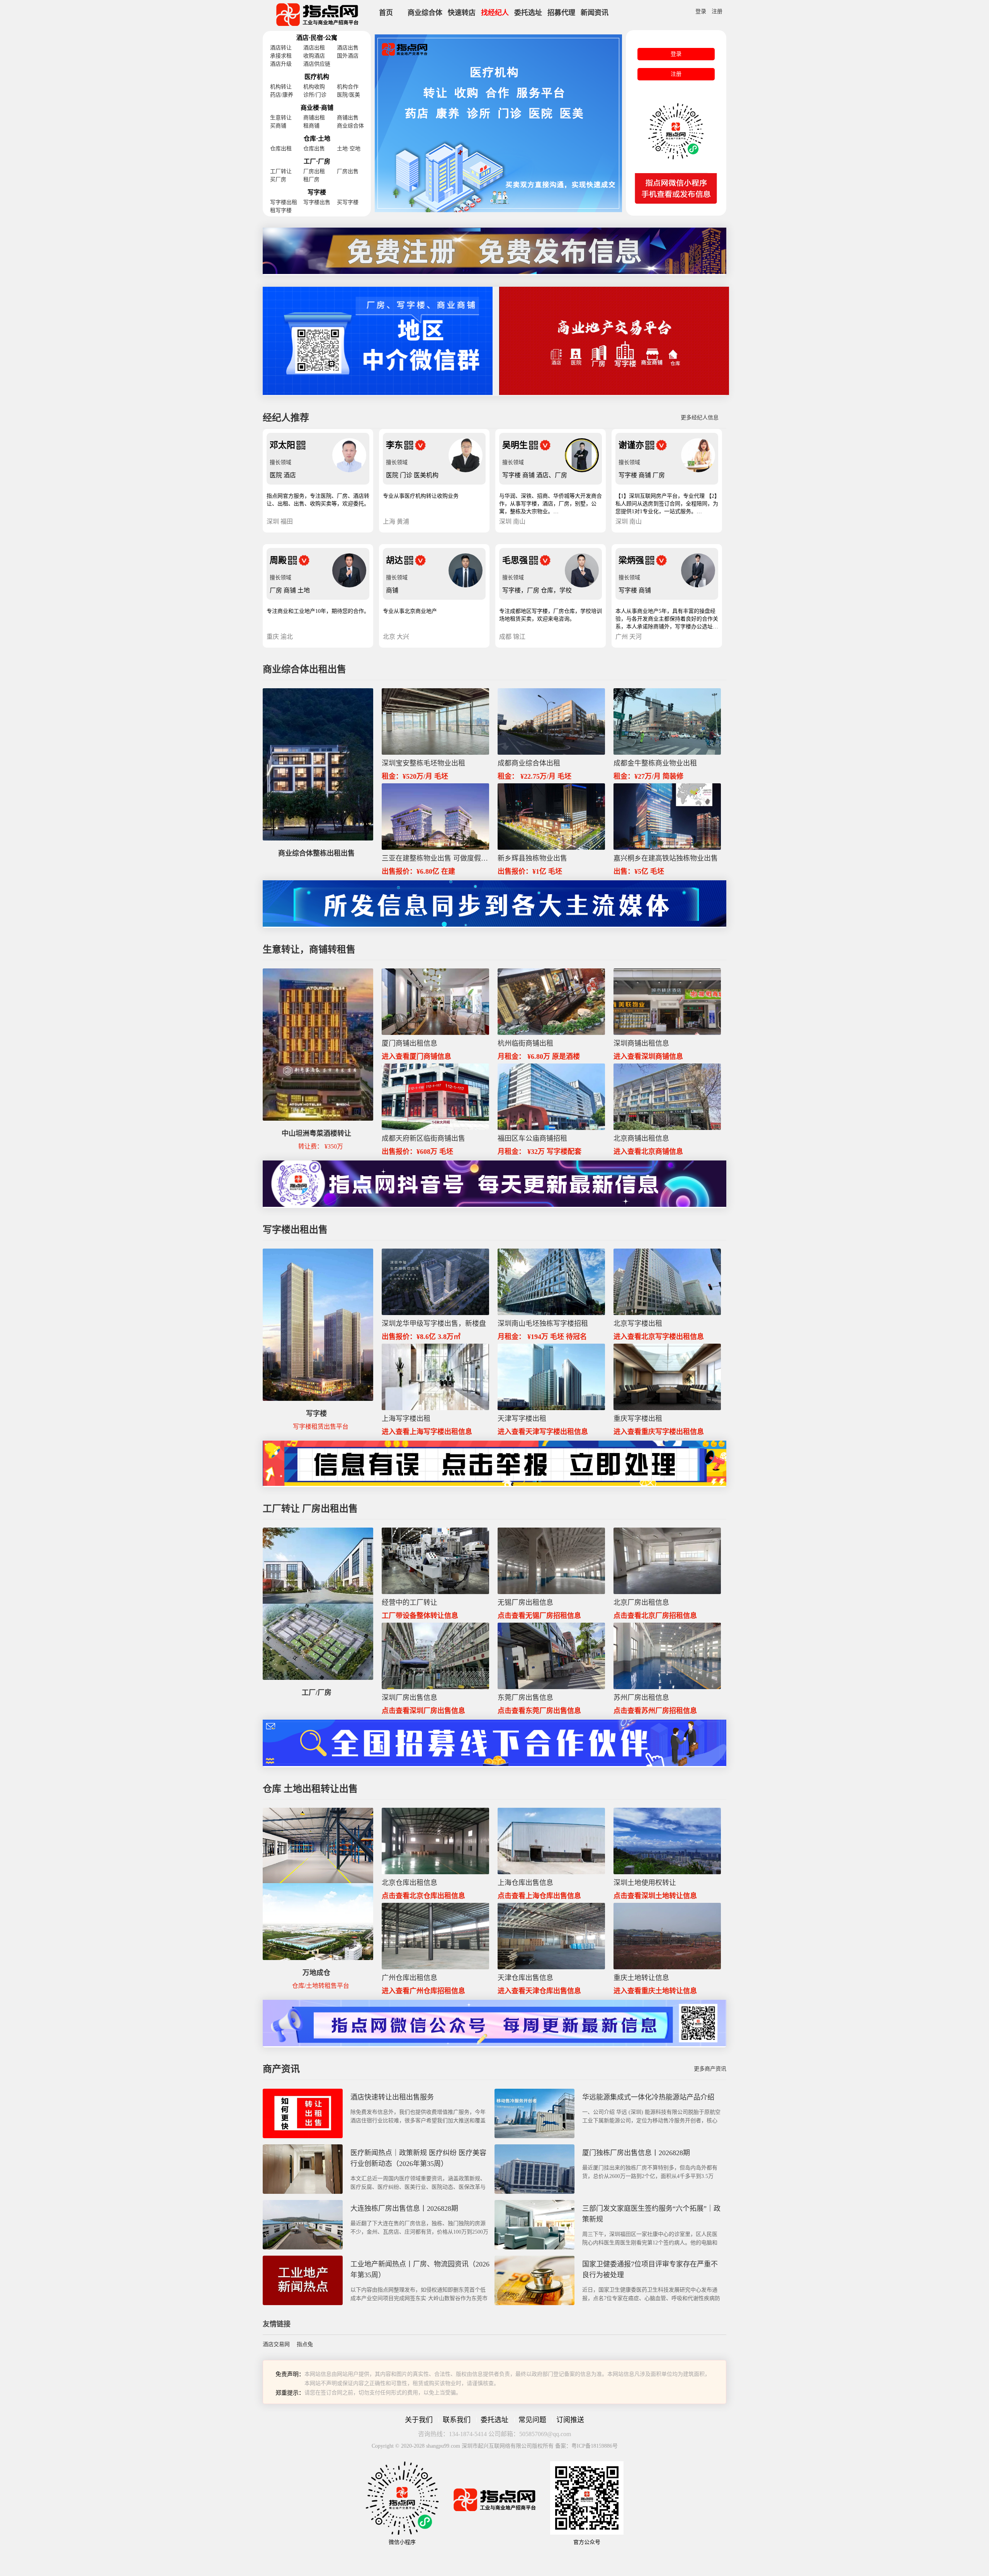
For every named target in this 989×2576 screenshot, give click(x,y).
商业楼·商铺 (317, 108)
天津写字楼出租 (522, 1419)
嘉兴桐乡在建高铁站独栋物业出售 (666, 858)
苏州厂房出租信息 (641, 1698)
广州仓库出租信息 (410, 1978)
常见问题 (532, 2420)
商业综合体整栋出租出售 (316, 853)
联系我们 (457, 2420)
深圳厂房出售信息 (410, 1698)
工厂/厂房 (317, 1693)
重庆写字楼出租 (638, 1419)
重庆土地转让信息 (641, 1978)
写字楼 (317, 192)
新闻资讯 (595, 13)
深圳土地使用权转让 (645, 1883)
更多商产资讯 (710, 2069)
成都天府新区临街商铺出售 (423, 1138)
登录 (701, 11)
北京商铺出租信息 (641, 1138)
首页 (386, 13)
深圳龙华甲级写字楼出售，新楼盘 (434, 1324)
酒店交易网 (276, 2344)
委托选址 (528, 13)
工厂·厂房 (317, 161)
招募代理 (561, 13)
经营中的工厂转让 (410, 1603)
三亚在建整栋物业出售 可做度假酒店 (435, 858)
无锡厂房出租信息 (525, 1603)
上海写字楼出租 (406, 1419)
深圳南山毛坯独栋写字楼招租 (543, 1324)
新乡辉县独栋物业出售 (532, 858)
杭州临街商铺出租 (525, 1043)
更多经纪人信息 (700, 418)
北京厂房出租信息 (641, 1603)
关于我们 (419, 2420)
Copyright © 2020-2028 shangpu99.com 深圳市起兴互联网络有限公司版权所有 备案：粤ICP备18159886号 (495, 2446)
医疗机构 (317, 77)
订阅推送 (570, 2420)
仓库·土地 (317, 139)
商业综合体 (425, 13)
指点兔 (305, 2344)
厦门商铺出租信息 (410, 1043)
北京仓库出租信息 (410, 1883)
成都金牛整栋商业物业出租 (655, 763)
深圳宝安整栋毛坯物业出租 (423, 763)
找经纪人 (495, 13)
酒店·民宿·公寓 (317, 38)
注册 (717, 11)
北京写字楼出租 (638, 1324)
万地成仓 (316, 1973)
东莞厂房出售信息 (525, 1698)
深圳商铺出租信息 (641, 1043)
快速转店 (462, 13)
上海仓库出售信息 (525, 1883)
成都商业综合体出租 (529, 763)
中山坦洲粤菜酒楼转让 (316, 1133)
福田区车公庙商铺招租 (532, 1138)
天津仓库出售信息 (525, 1978)
